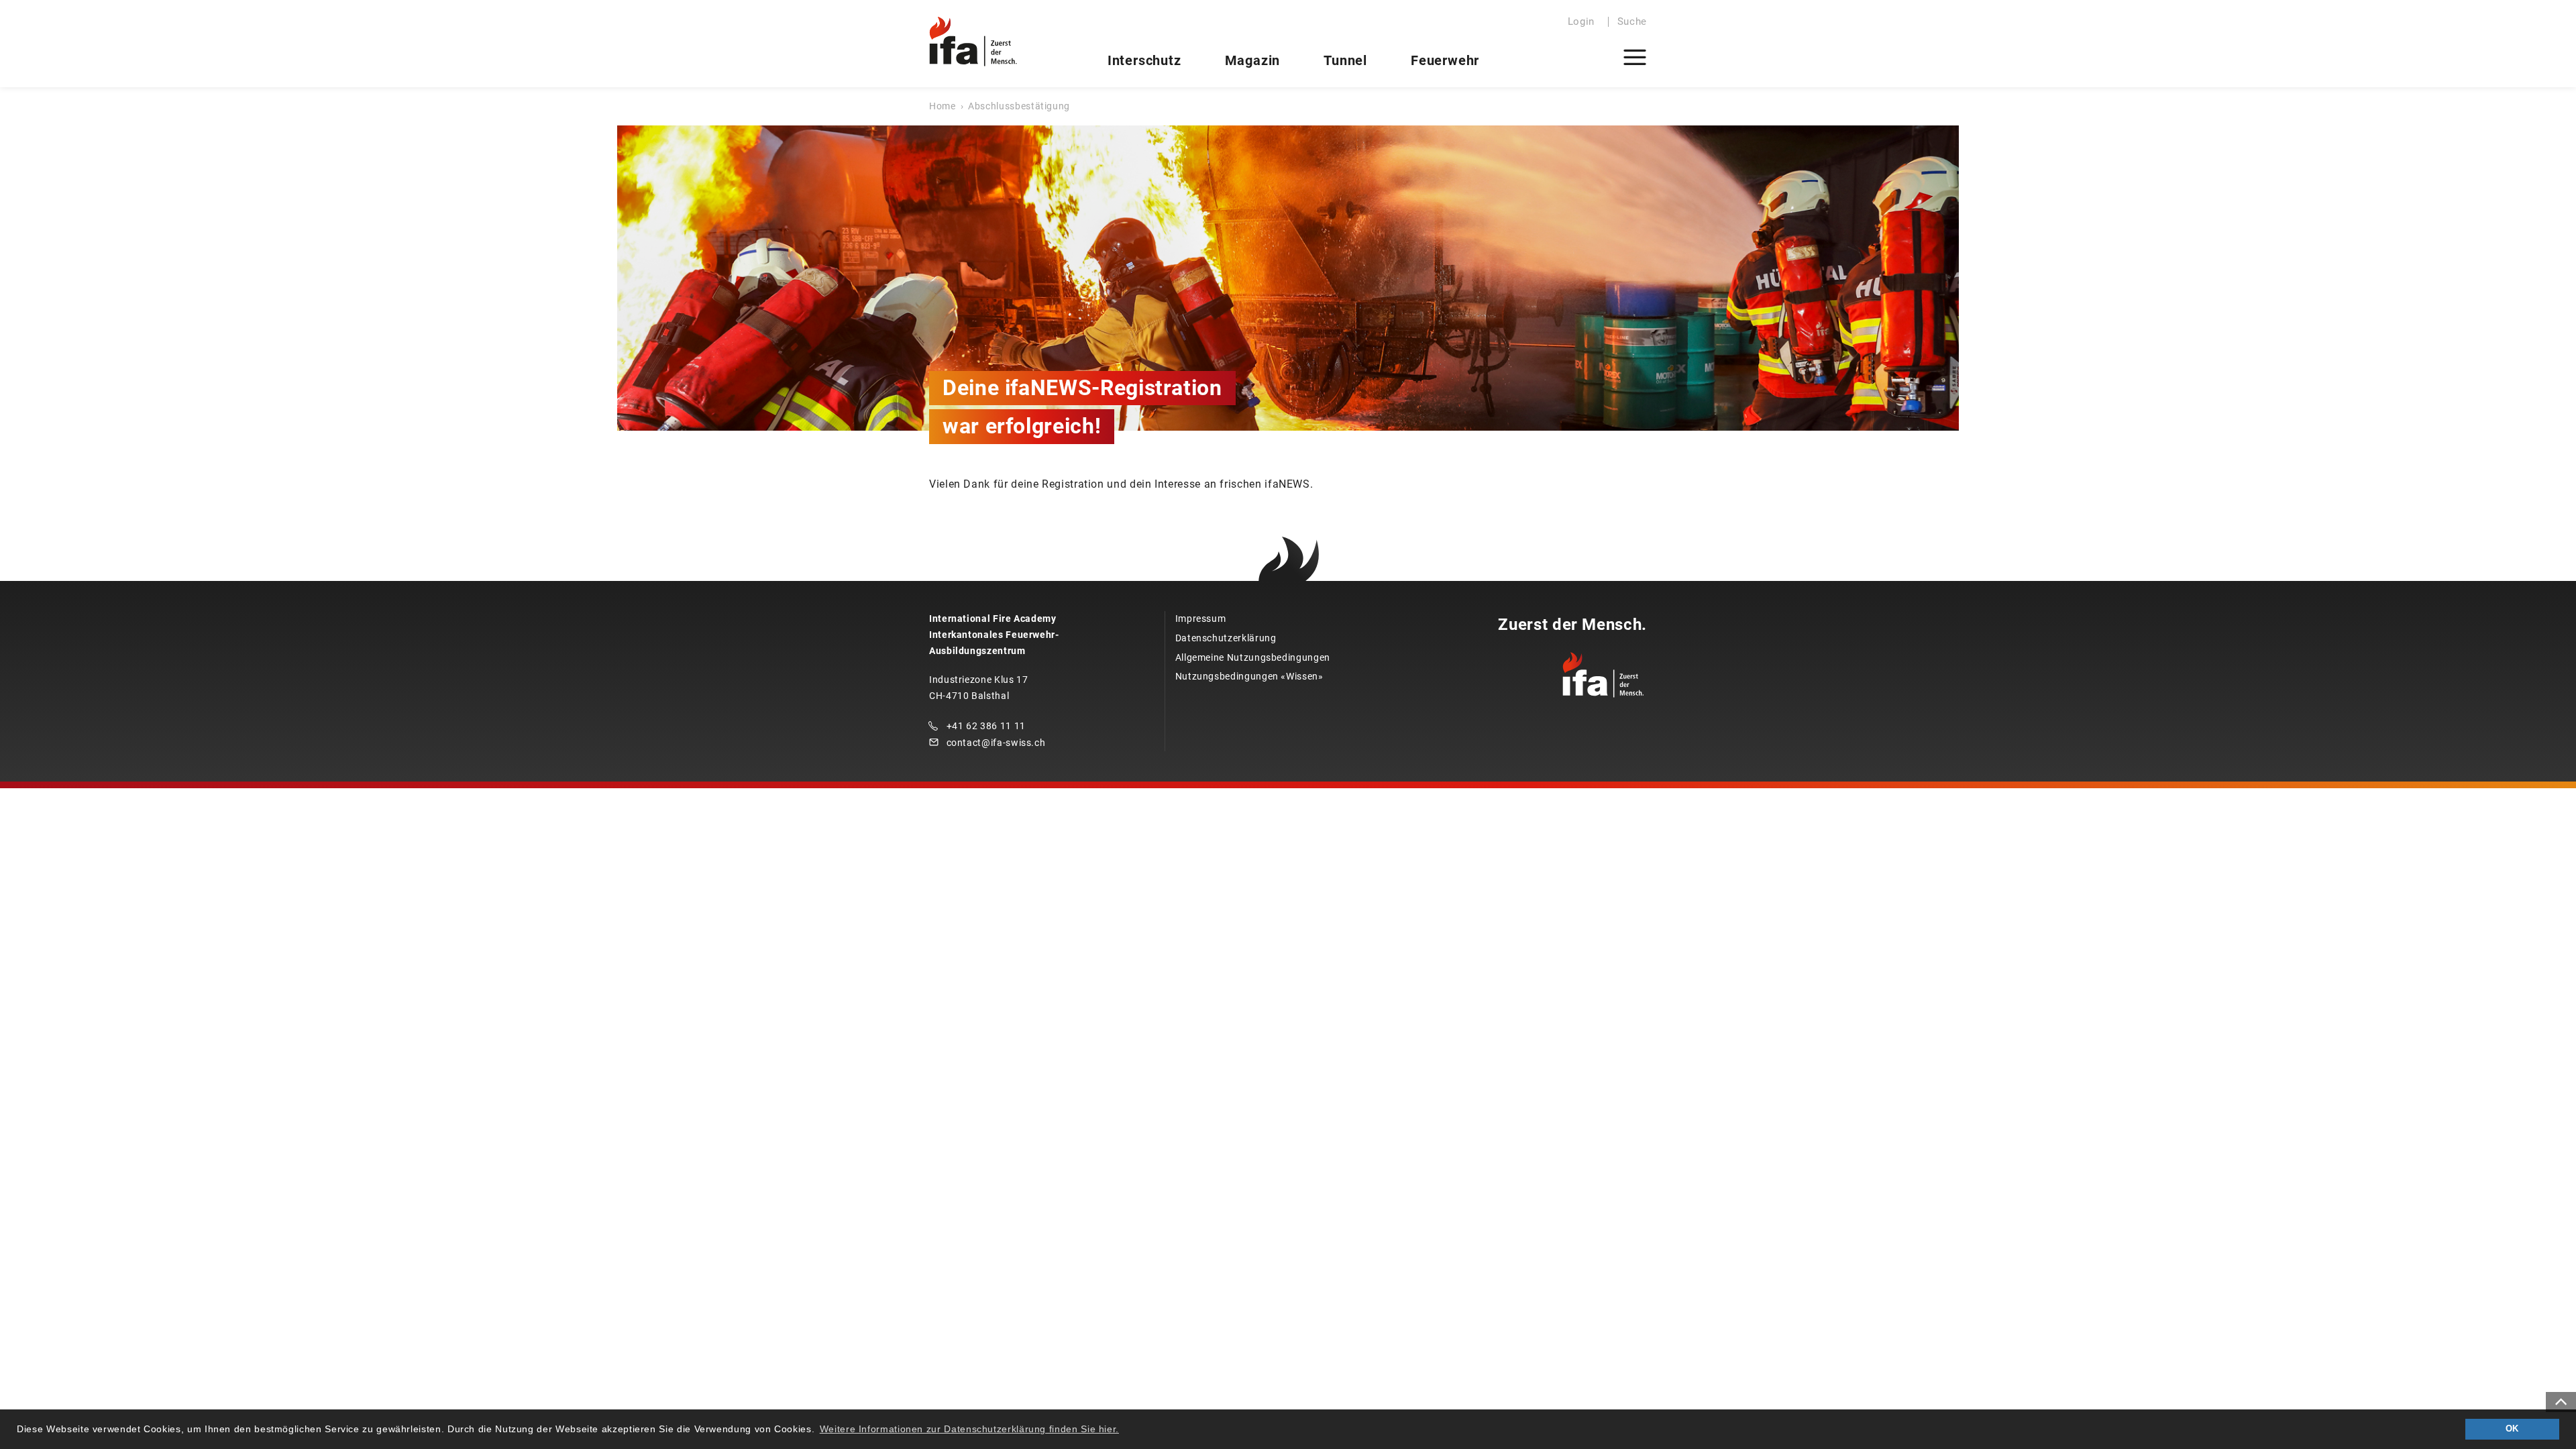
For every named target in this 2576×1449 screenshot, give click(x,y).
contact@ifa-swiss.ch (996, 743)
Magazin (1253, 60)
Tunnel (1345, 60)
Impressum (1201, 619)
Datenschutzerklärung (1226, 638)
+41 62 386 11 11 (986, 726)
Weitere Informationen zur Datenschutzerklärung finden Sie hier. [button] (969, 1429)
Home (943, 106)
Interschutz (1144, 60)
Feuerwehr (1445, 60)
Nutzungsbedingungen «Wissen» (1249, 676)
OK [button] (2512, 1429)
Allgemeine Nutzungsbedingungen (1253, 657)
